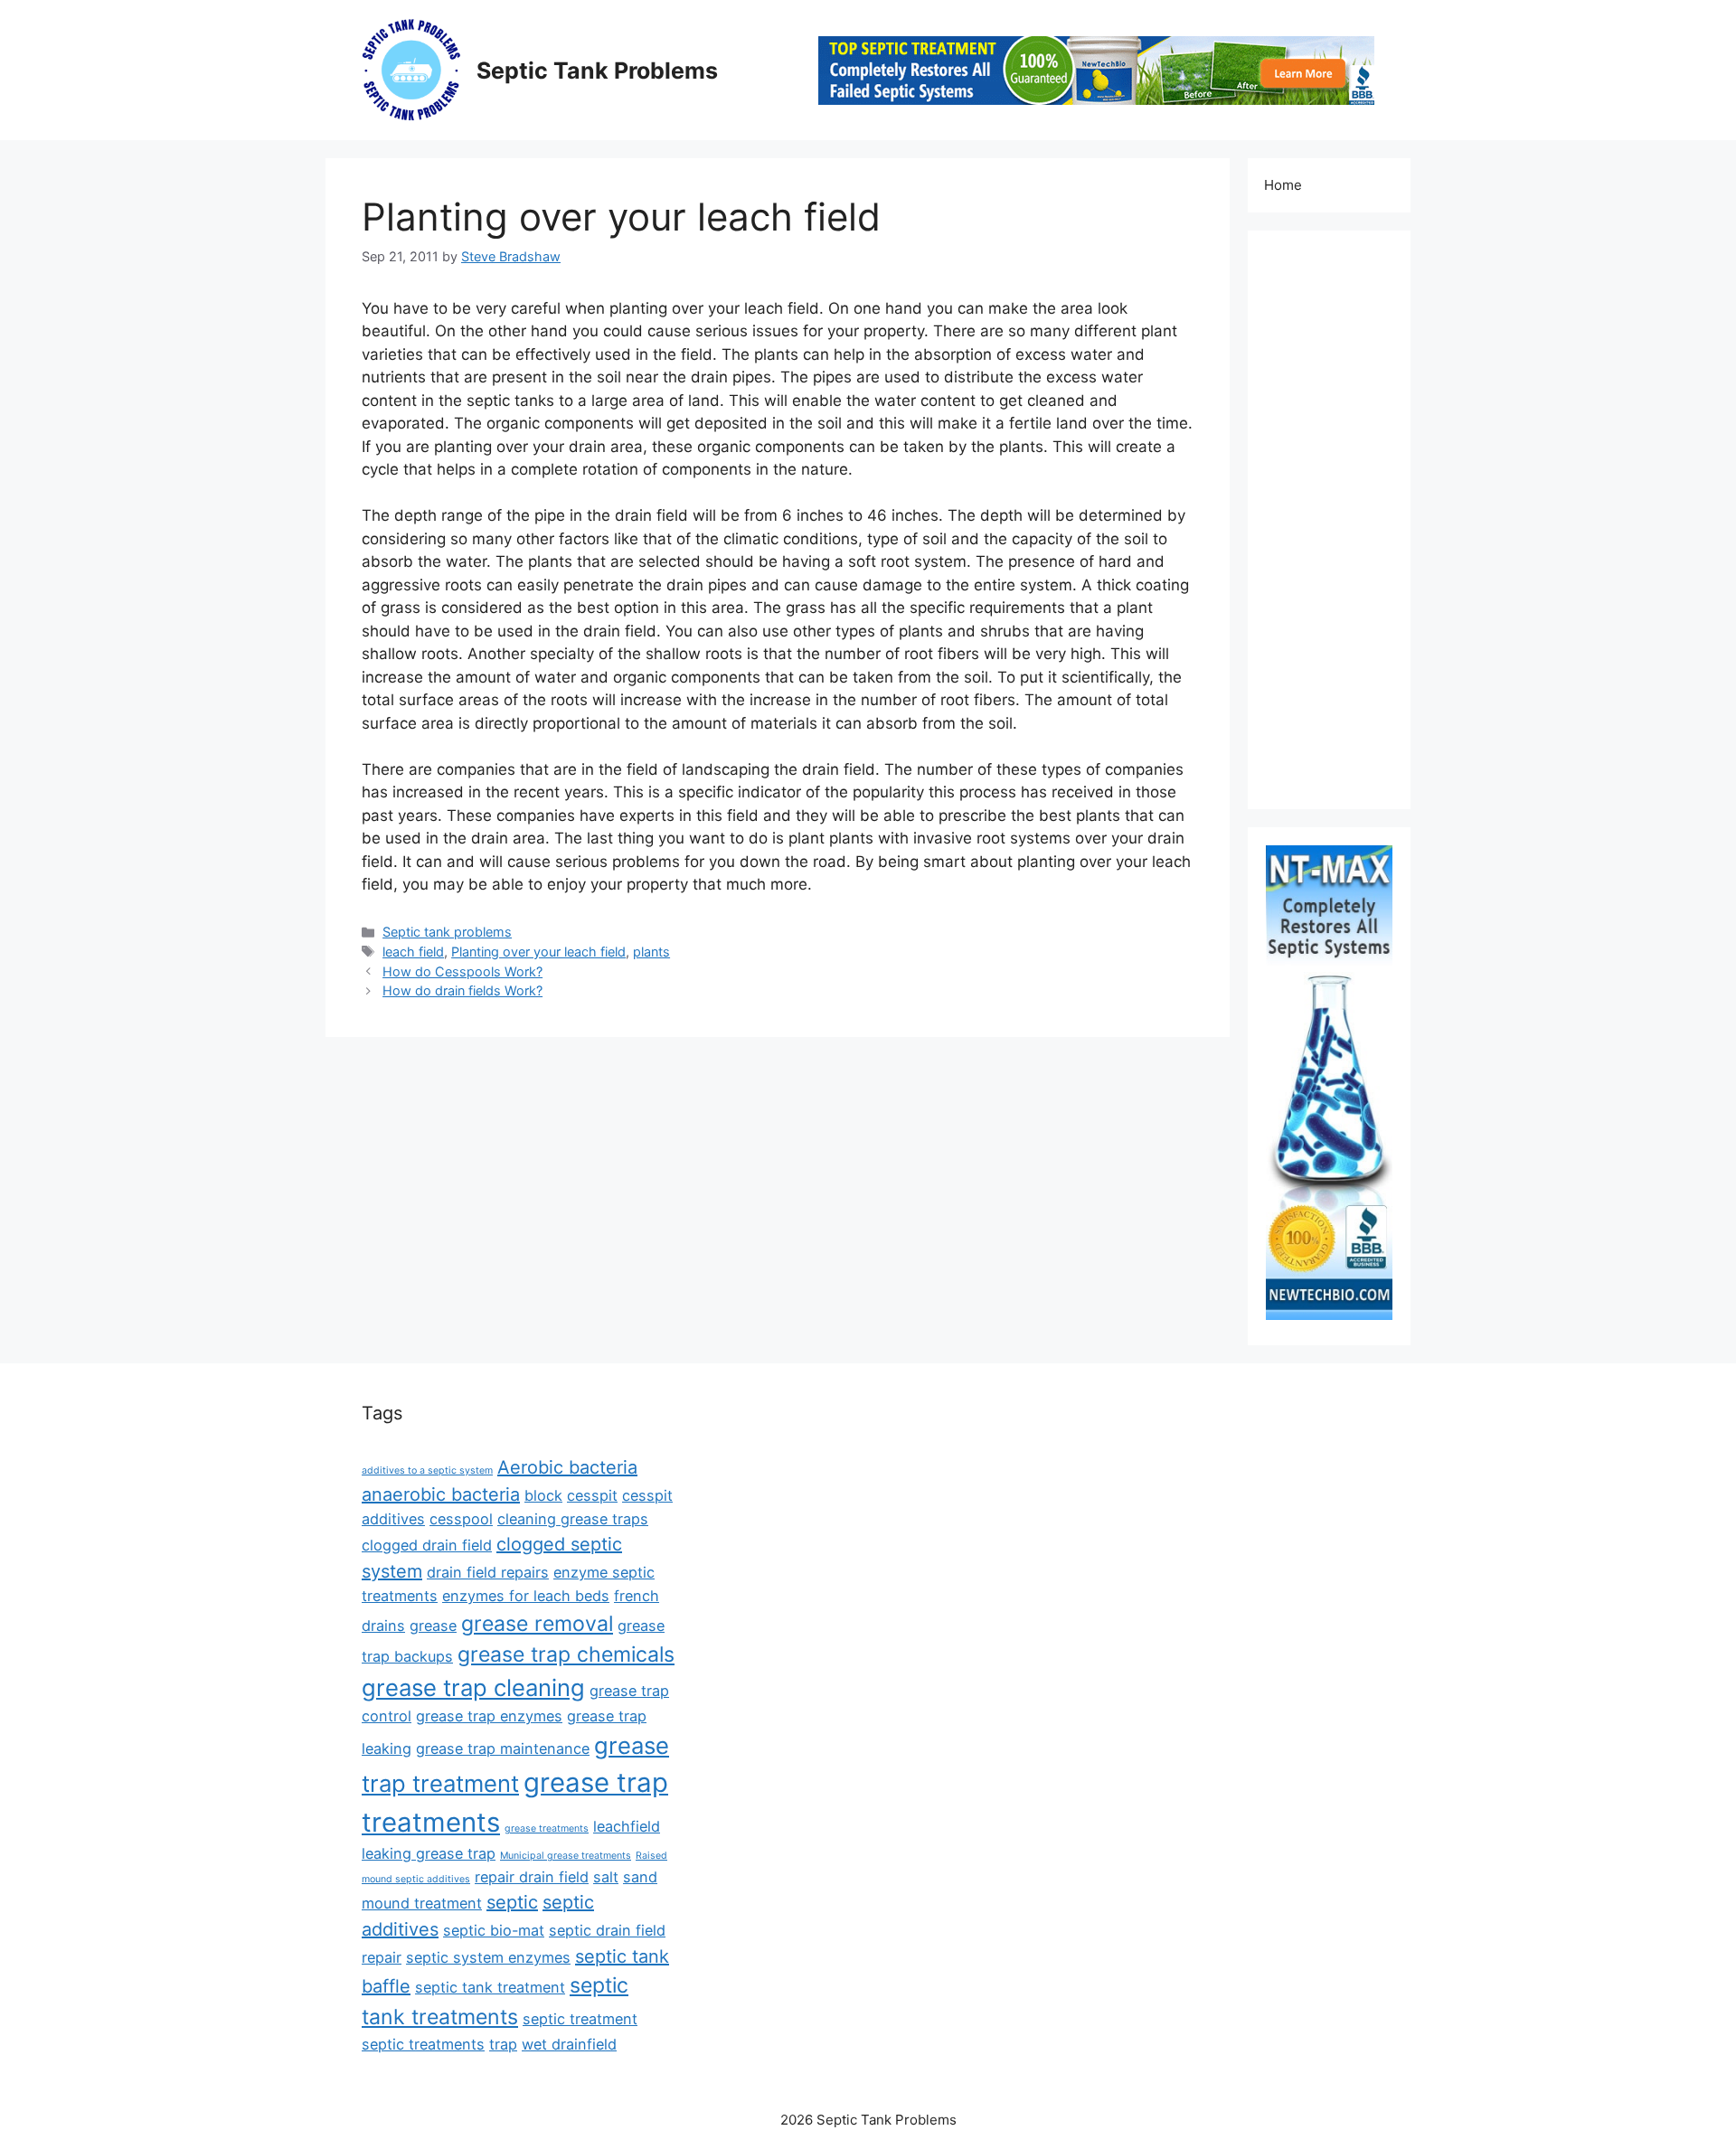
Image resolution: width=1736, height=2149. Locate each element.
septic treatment (580, 2019)
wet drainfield (569, 2044)
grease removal (537, 1624)
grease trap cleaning (473, 1687)
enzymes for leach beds (526, 1596)
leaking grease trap (429, 1853)
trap (503, 2044)
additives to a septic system (427, 1470)
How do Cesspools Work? (462, 971)
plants (651, 952)
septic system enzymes (488, 1957)
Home (1283, 185)
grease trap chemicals (566, 1654)
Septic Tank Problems (597, 71)
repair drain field (532, 1877)
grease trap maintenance (503, 1748)
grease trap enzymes (489, 1716)
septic (512, 1902)
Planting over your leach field (538, 952)
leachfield (627, 1826)
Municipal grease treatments (566, 1856)
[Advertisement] (1329, 520)
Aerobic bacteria (567, 1467)
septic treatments (423, 2044)
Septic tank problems (447, 932)
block (543, 1495)
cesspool (461, 1519)
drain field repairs (488, 1572)
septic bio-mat (494, 1930)
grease (433, 1626)
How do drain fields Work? (462, 990)
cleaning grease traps (573, 1519)
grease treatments (547, 1829)
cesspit (592, 1495)
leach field (413, 952)
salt (606, 1877)
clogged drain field (427, 1545)
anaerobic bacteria (441, 1494)
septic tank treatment (490, 1987)
